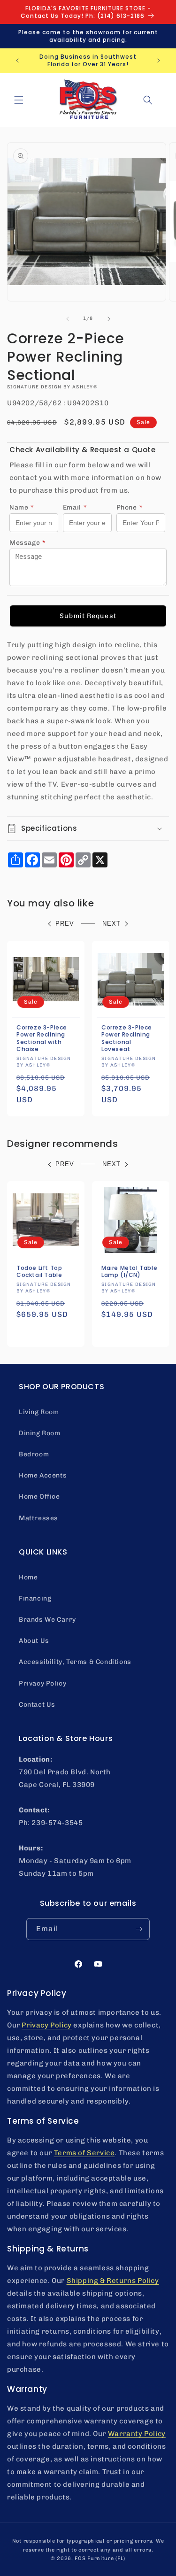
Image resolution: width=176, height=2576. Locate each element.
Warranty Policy (137, 2434)
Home (28, 1577)
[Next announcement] (159, 61)
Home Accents (43, 1475)
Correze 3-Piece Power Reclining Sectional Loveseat (127, 1038)
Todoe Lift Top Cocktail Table (39, 1271)
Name (22, 507)
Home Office (39, 1497)
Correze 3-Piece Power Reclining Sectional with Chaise (42, 1038)
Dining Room (40, 1433)
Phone (130, 507)
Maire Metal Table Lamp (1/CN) (129, 1271)
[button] (19, 100)
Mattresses (38, 1518)
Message (28, 543)
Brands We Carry (47, 1620)
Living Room (39, 1412)
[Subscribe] (139, 1929)
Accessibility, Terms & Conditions (75, 1662)
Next (111, 924)
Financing (35, 1598)
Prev (65, 924)
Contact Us (37, 1705)
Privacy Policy (42, 1683)
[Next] (109, 319)
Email (75, 507)
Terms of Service (84, 2153)
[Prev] (68, 319)
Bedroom (34, 1454)
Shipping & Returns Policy (113, 2281)
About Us (34, 1641)
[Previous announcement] (17, 61)
